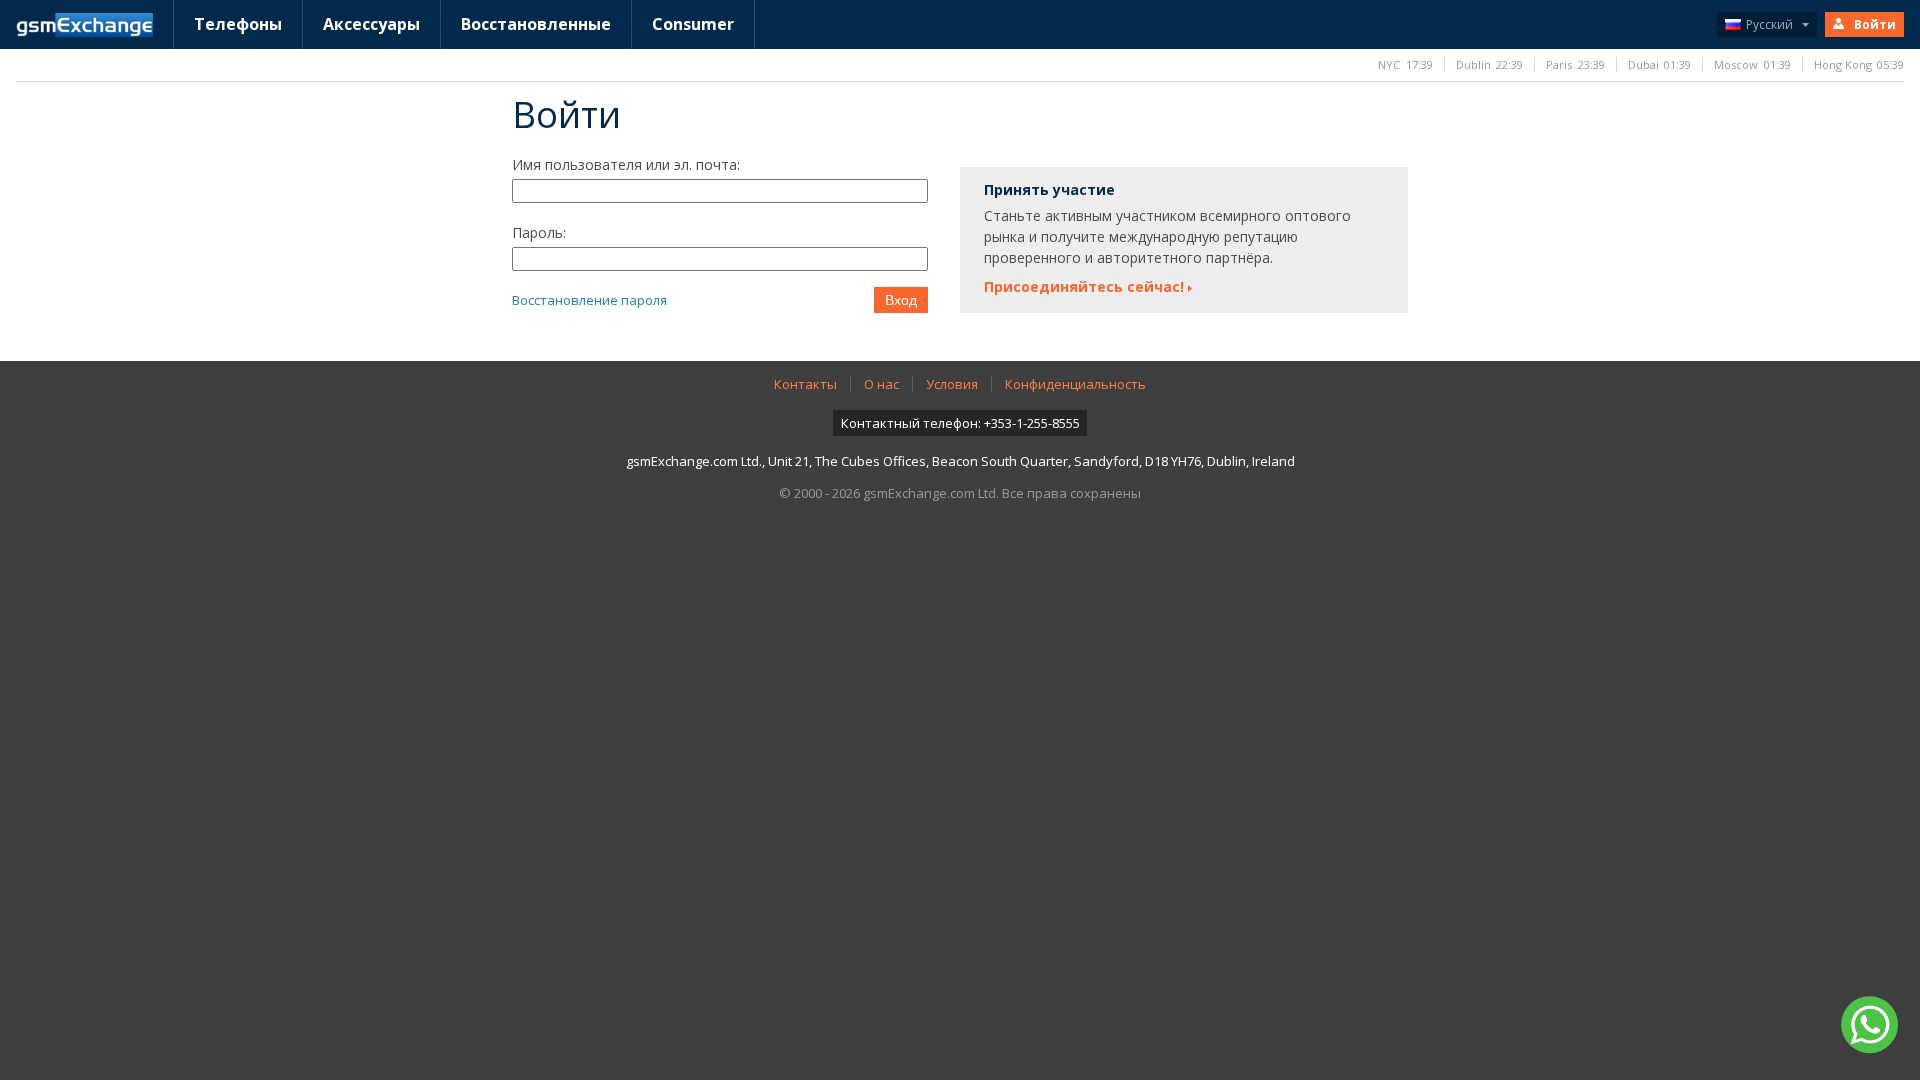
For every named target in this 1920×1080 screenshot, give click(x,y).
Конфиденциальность (1075, 384)
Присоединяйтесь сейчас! (1084, 286)
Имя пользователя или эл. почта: (626, 164)
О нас (881, 384)
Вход (901, 300)
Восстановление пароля (589, 300)
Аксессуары (371, 24)
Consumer (693, 24)
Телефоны (238, 24)
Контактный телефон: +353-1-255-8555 (960, 423)
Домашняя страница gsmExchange (84, 25)
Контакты (805, 384)
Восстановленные (536, 24)
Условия (952, 384)
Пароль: (539, 232)
